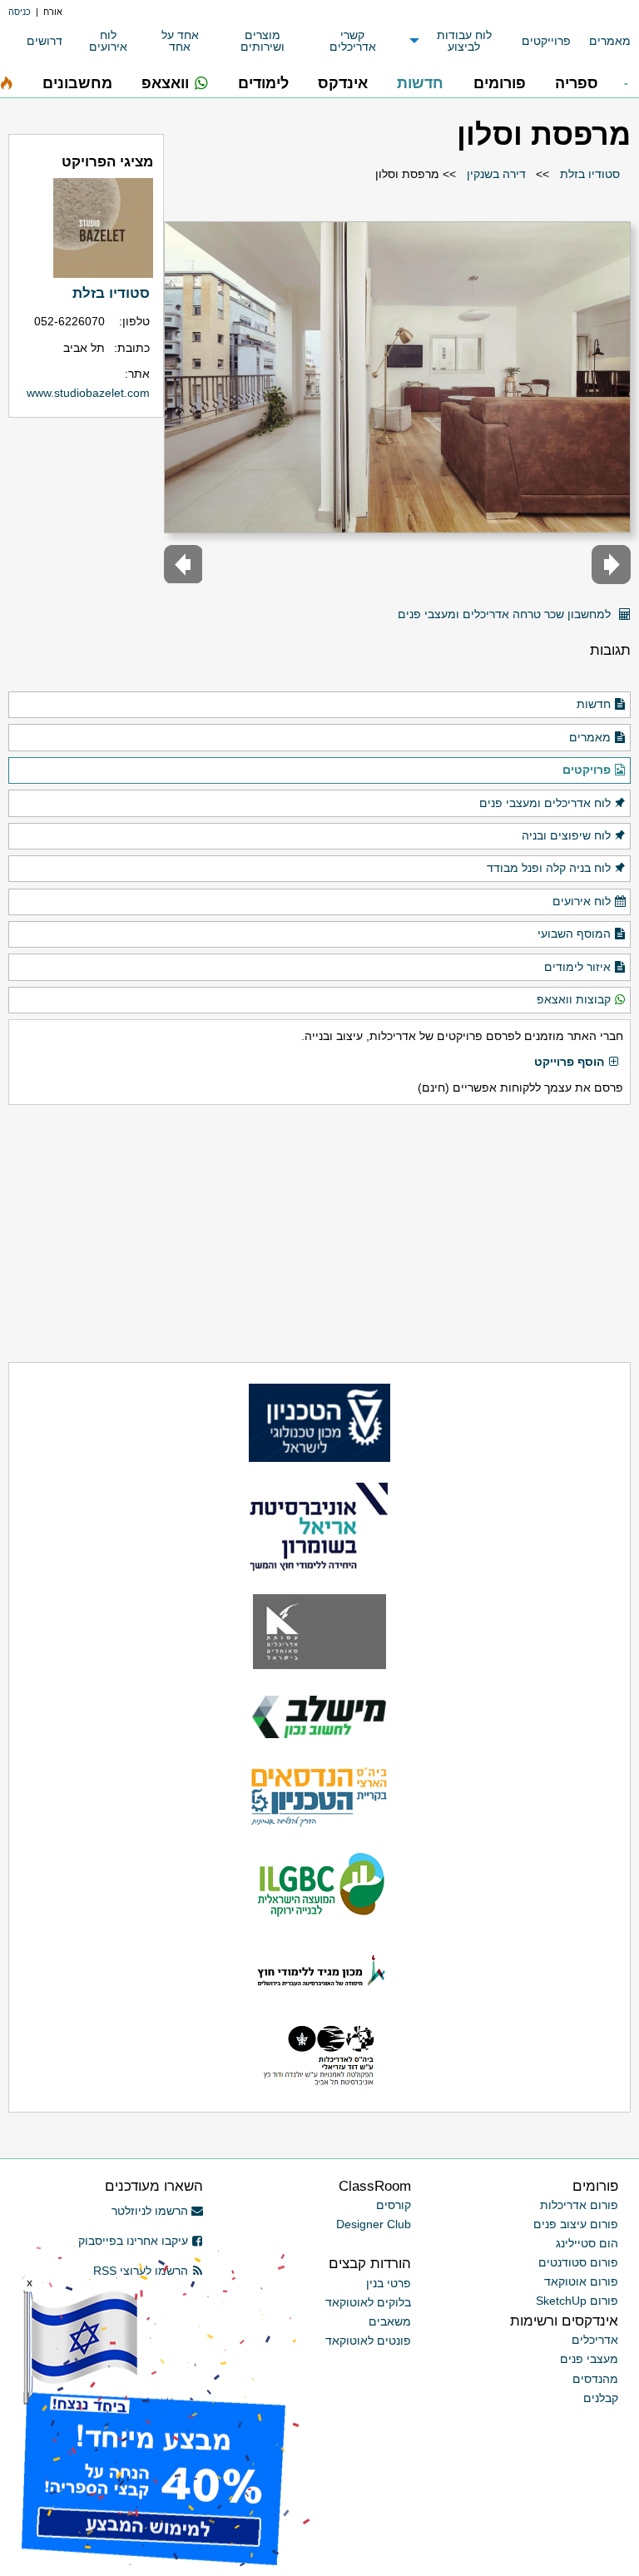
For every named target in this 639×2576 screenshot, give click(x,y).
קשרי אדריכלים (353, 41)
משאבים (390, 2321)
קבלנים (601, 2398)
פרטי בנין (389, 2283)
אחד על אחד (180, 41)
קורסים (394, 2205)
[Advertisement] (319, 1234)
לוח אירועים (108, 41)
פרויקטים (587, 770)
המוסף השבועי (574, 934)
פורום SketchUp (577, 2301)
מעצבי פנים (589, 2359)
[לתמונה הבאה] (183, 565)
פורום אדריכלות (579, 2205)
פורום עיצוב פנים (576, 2224)
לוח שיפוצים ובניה (566, 835)
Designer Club (374, 2224)
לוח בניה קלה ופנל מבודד (549, 868)
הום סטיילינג (587, 2243)
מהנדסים (595, 2379)
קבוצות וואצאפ (574, 999)
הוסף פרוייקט (569, 1062)
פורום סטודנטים (578, 2262)
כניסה (20, 12)
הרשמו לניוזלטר (150, 2211)
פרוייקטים (546, 41)
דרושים (45, 41)
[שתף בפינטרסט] (380, 608)
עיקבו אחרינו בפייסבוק (133, 2241)
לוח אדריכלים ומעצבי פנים (545, 803)
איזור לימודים (577, 967)
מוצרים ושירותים (263, 41)
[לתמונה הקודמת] (611, 565)
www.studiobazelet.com (88, 393)
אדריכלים (595, 2340)
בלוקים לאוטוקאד (368, 2302)
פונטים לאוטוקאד (368, 2341)
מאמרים (610, 41)
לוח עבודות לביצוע (464, 41)
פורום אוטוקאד (581, 2281)
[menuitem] (601, 41)
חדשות (594, 704)
